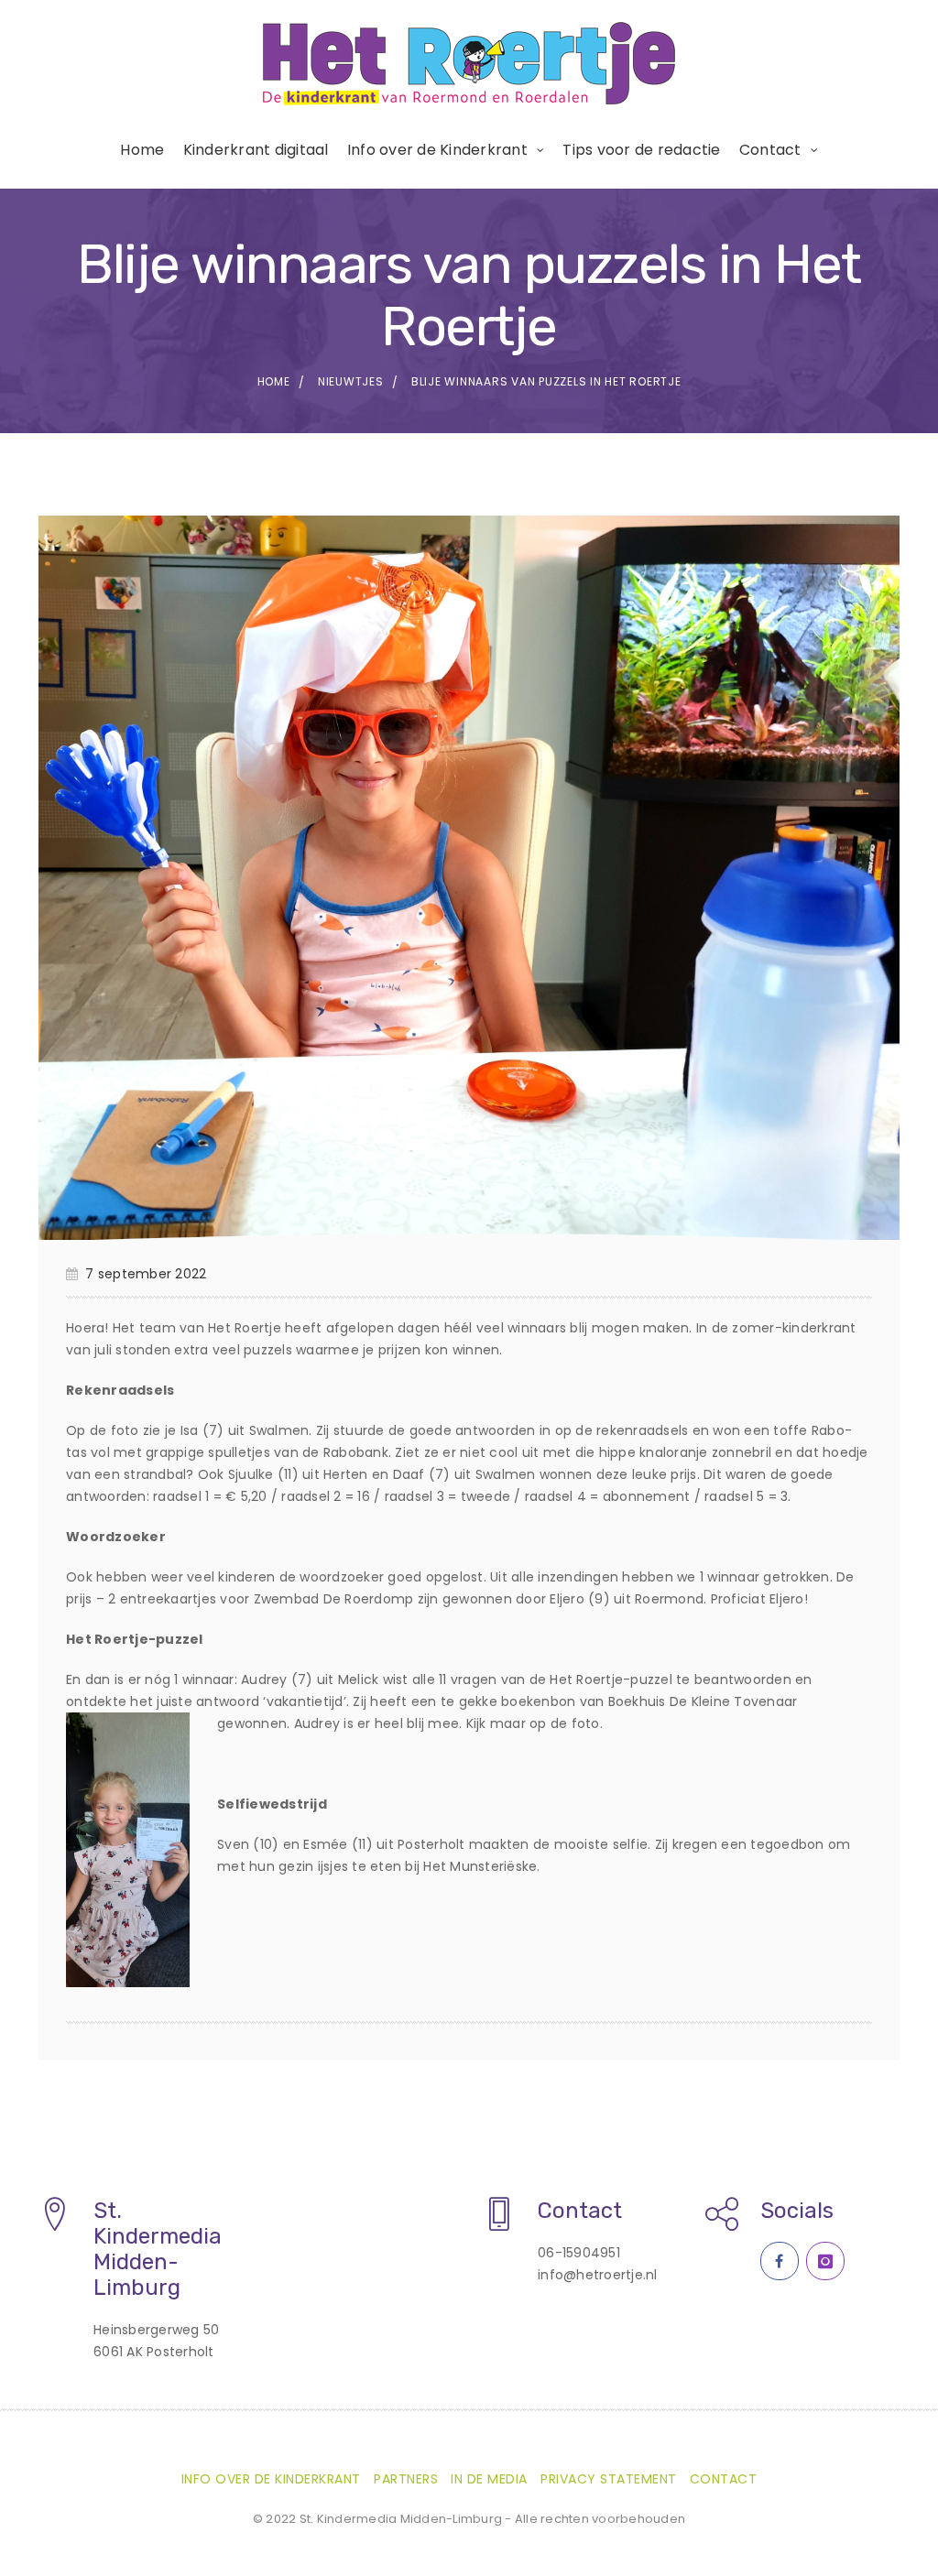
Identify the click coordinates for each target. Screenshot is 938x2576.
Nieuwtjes (351, 381)
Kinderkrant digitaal (256, 150)
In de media (489, 2479)
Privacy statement (609, 2479)
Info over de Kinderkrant (437, 150)
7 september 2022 (146, 1274)
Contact (770, 150)
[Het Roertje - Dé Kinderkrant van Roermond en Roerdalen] (469, 64)
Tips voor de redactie (641, 150)
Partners (406, 2479)
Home (142, 150)
